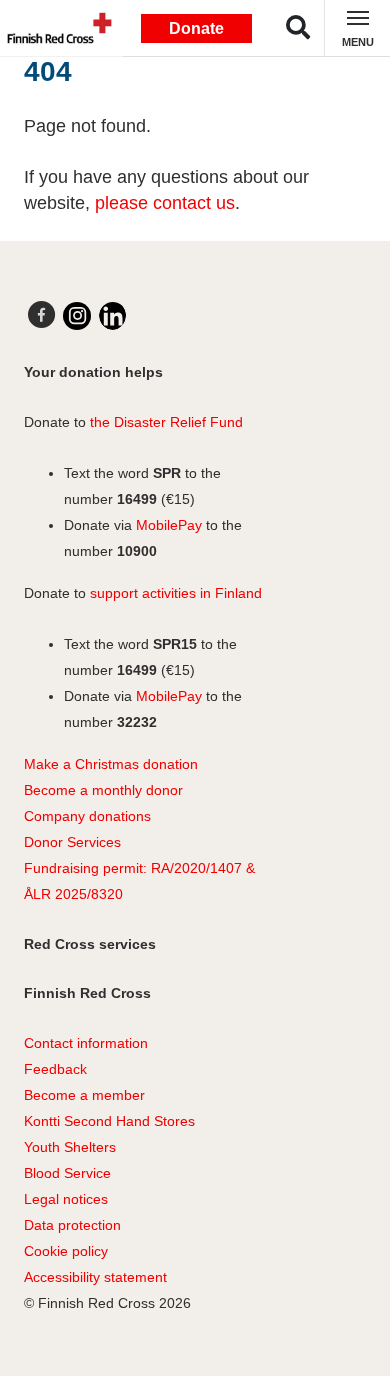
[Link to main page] (55, 28)
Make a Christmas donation (111, 764)
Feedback (55, 1069)
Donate (196, 28)
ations (132, 816)
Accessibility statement (95, 1277)
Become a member (84, 1095)
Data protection (72, 1225)
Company (54, 816)
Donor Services (72, 842)
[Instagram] (77, 316)
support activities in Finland (176, 593)
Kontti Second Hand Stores (109, 1121)
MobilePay (169, 525)
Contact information (86, 1043)
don (99, 816)
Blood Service (67, 1173)
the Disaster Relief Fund (166, 422)
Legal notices (66, 1199)
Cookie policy (66, 1251)
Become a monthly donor (103, 790)
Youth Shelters (70, 1147)
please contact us (165, 203)
